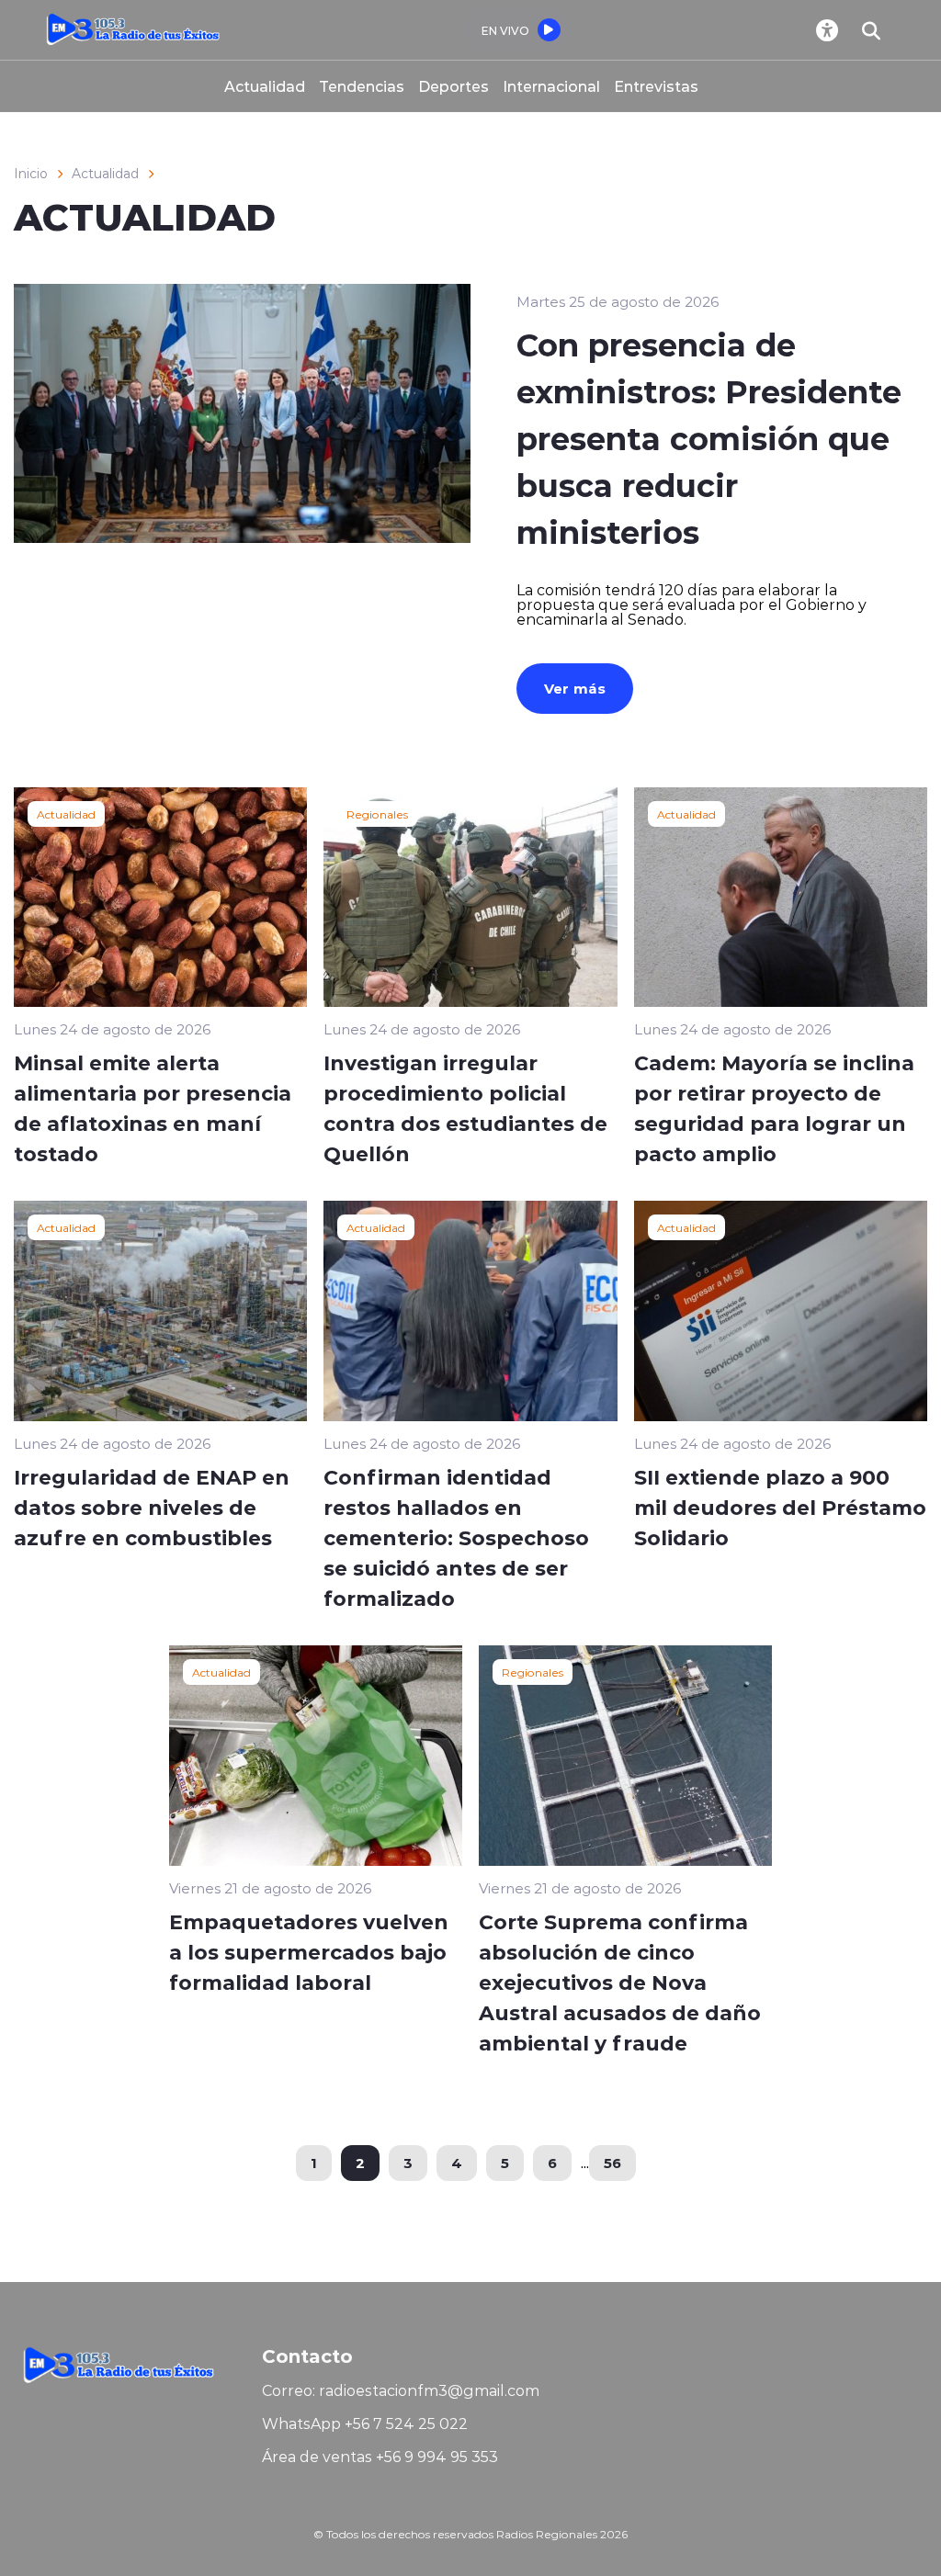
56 (612, 2163)
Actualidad (265, 86)
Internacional (551, 86)
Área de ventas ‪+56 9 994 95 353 (380, 2457)
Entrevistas (656, 86)
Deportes (453, 86)
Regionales (377, 814)
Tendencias (362, 86)
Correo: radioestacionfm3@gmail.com (401, 2390)
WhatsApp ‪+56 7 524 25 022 (365, 2423)
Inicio (31, 174)
